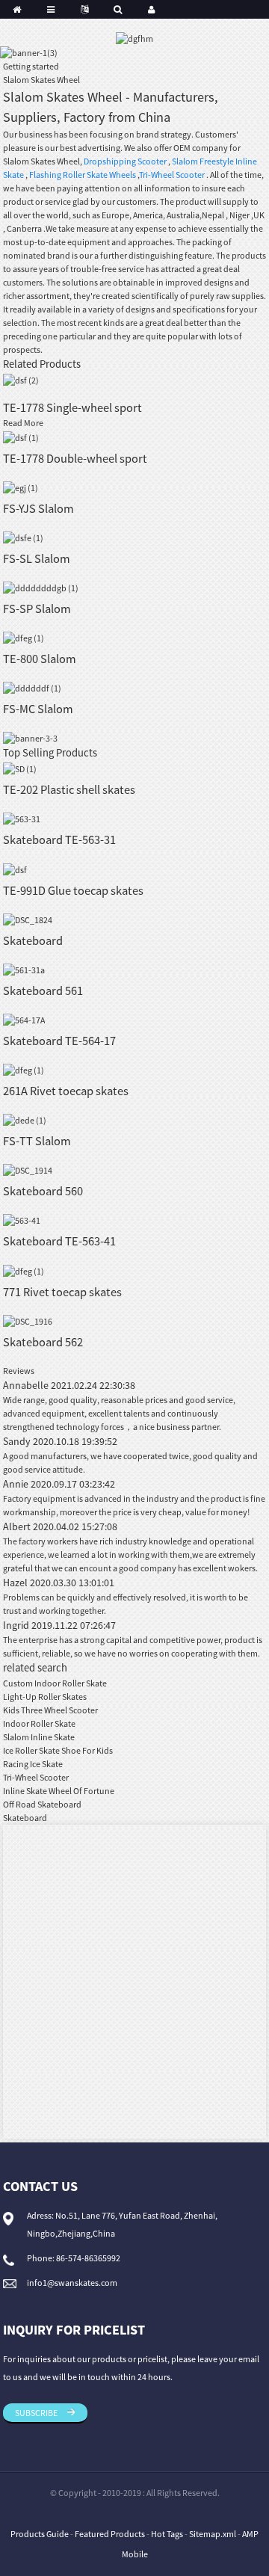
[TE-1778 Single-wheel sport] (21, 379)
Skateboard (33, 940)
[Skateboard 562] (28, 1321)
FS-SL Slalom (37, 558)
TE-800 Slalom (40, 659)
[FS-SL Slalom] (23, 537)
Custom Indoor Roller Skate (55, 1683)
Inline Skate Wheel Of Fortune (59, 1791)
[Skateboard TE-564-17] (24, 1019)
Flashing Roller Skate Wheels (83, 175)
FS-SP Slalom (37, 608)
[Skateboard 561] (24, 969)
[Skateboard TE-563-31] (22, 818)
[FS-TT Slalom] (25, 1119)
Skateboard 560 (43, 1191)
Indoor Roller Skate (39, 1723)
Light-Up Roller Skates (45, 1697)
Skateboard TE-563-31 (59, 839)
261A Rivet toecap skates (66, 1091)
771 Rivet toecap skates (62, 1292)
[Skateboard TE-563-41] (22, 1220)
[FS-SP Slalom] (41, 587)
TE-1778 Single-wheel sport (72, 407)
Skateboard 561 (43, 990)
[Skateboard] (28, 919)
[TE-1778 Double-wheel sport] (21, 436)
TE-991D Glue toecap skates (73, 890)
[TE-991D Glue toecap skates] (15, 868)
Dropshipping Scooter (125, 161)
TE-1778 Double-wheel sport (75, 458)
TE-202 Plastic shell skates (69, 789)
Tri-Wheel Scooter (172, 175)
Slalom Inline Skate (39, 1737)
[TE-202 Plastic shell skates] (20, 768)
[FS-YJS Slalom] (21, 487)
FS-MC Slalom (38, 709)
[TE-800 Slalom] (24, 637)
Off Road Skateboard (42, 1804)
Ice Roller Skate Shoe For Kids (58, 1750)
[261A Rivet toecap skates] (24, 1069)
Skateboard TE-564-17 (59, 1041)
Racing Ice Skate (33, 1764)
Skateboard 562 (43, 1342)
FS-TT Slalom (37, 1141)
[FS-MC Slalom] (32, 687)
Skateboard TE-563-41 (59, 1241)
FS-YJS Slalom (38, 508)
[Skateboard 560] (28, 1170)
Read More (23, 423)
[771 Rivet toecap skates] (24, 1270)
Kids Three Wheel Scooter (50, 1710)
